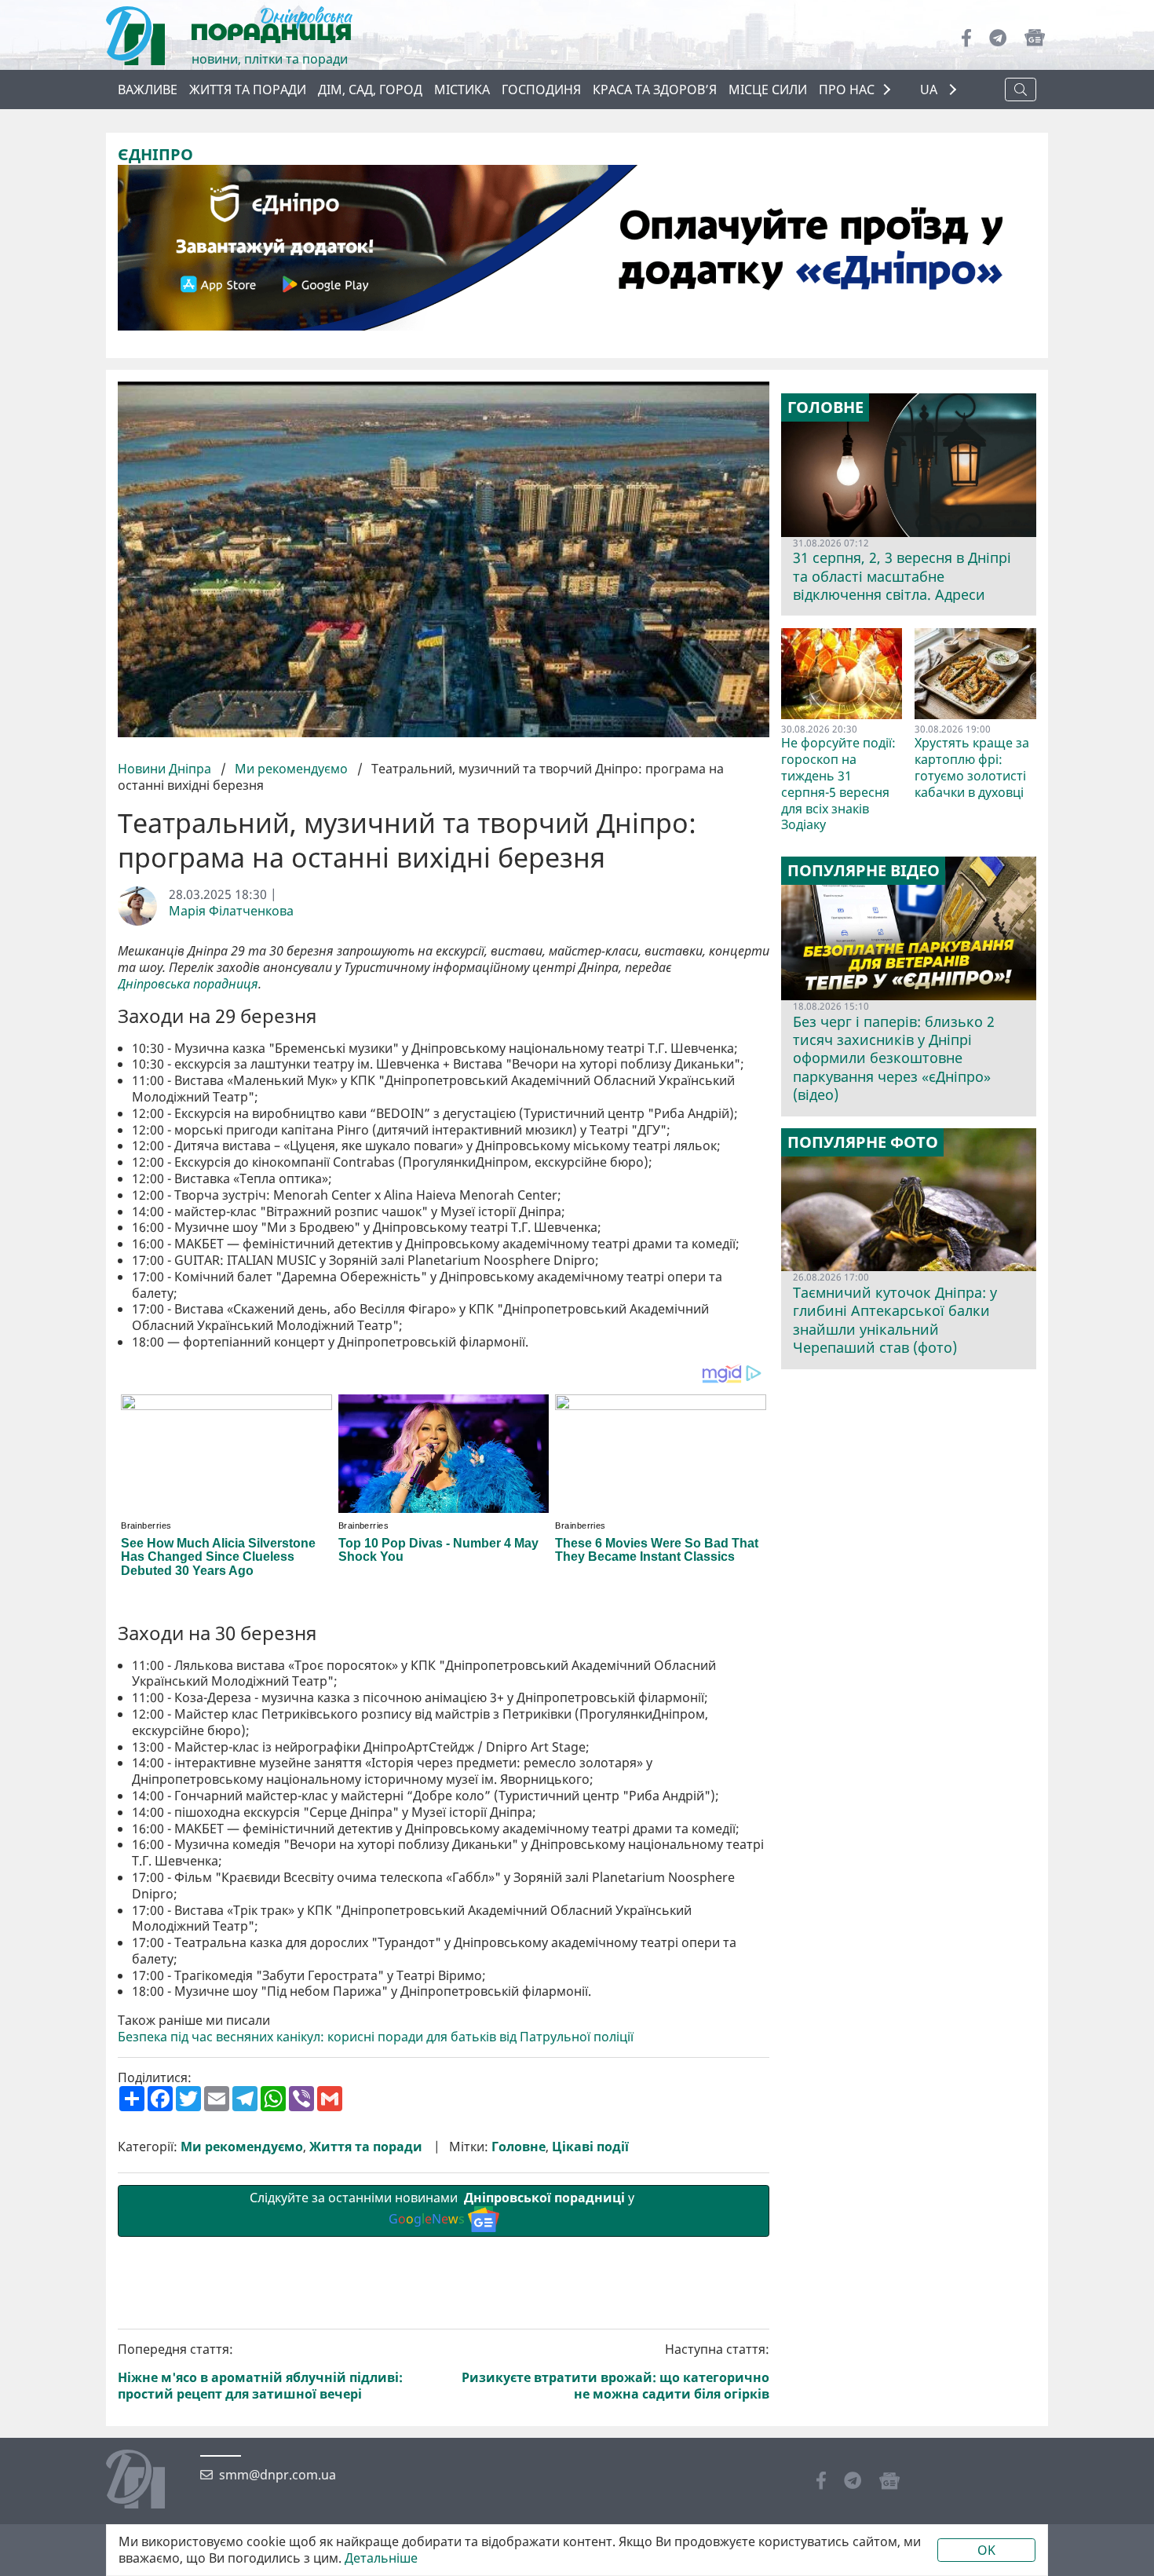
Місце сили (768, 90)
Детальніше (381, 2558)
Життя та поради (248, 90)
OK (986, 2550)
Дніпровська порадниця (188, 984)
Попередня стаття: (260, 2371)
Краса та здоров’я (655, 90)
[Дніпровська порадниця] (147, 2481)
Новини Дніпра (166, 769)
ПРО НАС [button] (847, 90)
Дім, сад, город (370, 90)
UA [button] (930, 90)
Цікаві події (590, 2147)
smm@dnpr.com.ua (278, 2475)
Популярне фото (863, 1142)
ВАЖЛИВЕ (148, 90)
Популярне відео (864, 871)
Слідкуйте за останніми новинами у (444, 2208)
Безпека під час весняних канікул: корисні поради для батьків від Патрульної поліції (376, 2037)
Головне (519, 2147)
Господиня (541, 90)
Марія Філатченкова (231, 911)
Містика (462, 90)
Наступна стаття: (615, 2371)
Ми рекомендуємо (291, 769)
